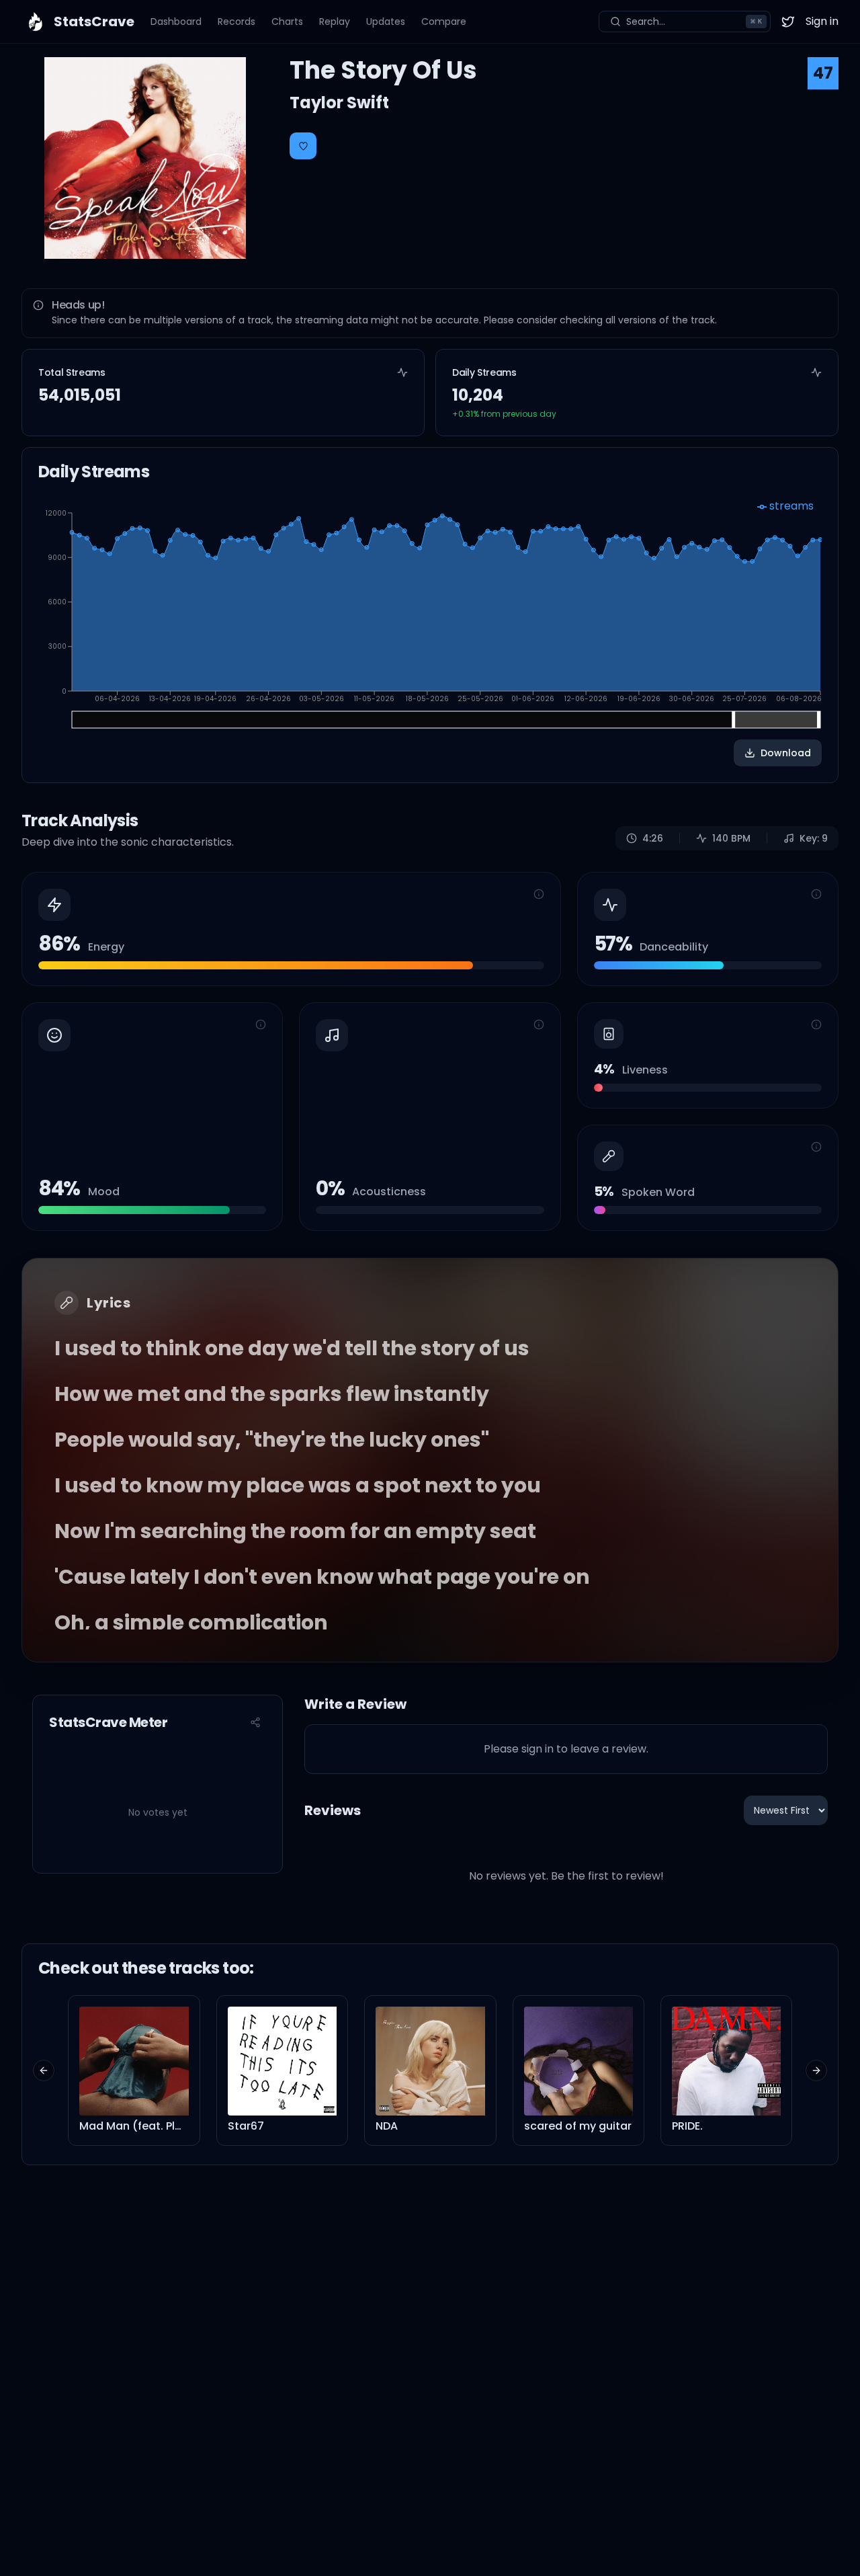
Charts (287, 22)
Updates (386, 22)
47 (823, 73)
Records (236, 22)
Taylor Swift (339, 103)
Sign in (822, 21)
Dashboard (176, 22)
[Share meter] (255, 1722)
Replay (335, 22)
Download (786, 753)
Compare (444, 22)
